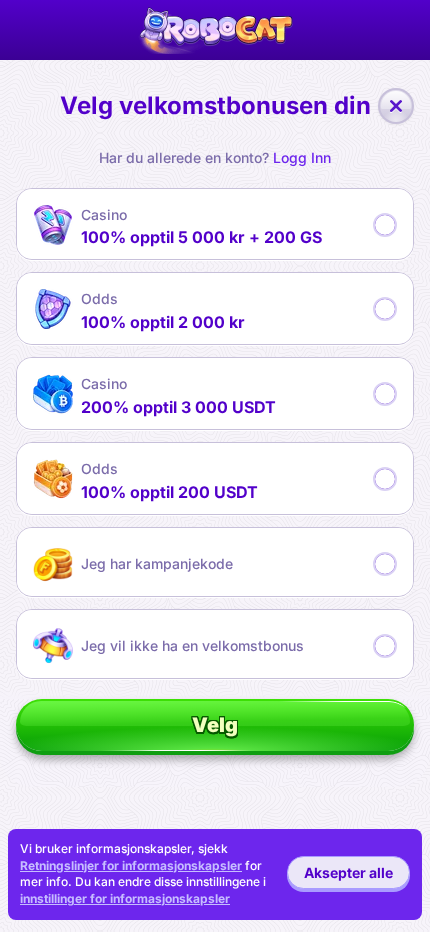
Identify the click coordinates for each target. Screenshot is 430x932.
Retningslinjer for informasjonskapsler (131, 865)
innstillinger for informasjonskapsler (125, 899)
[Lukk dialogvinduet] (396, 106)
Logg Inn (302, 158)
